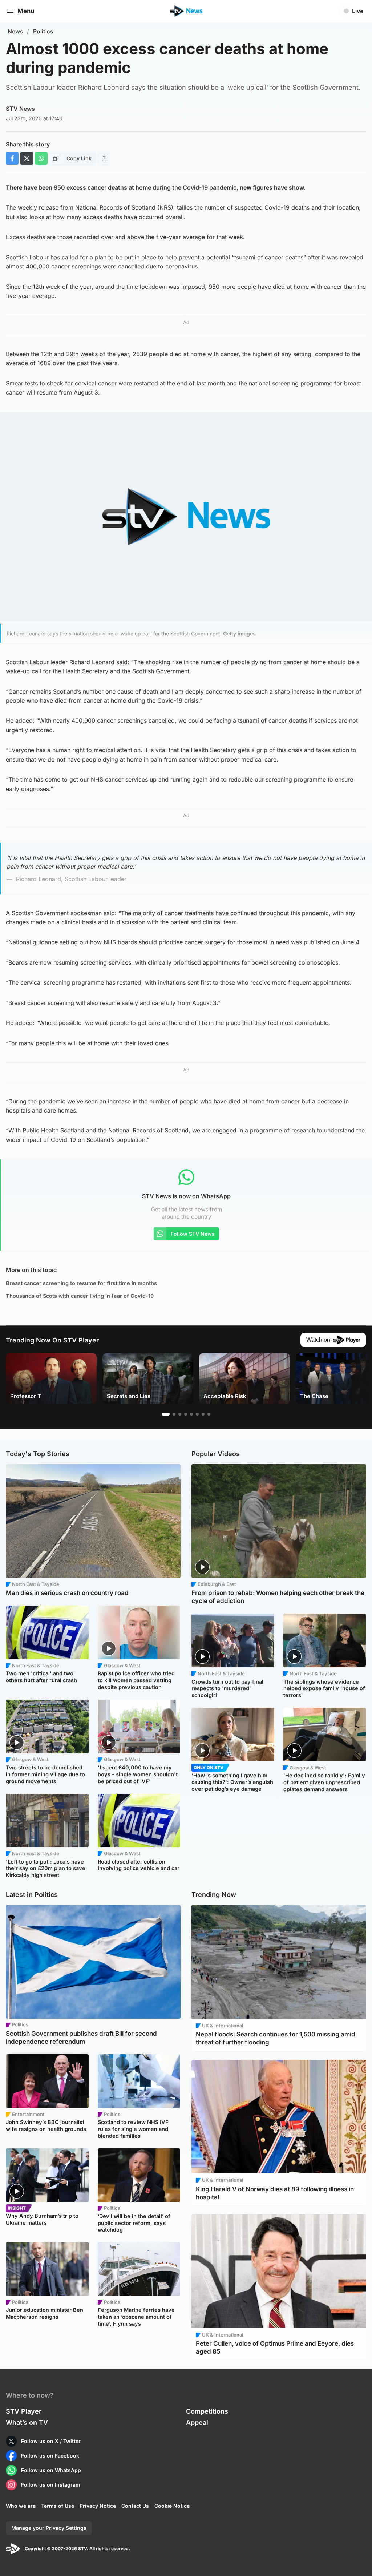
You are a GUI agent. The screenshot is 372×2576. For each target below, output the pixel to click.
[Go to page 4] (186, 1414)
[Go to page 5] (191, 1414)
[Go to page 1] (166, 1414)
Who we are (21, 2506)
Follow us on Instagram (51, 2485)
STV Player (24, 2411)
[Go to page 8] (209, 1414)
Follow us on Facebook (50, 2456)
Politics (43, 31)
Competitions (207, 2411)
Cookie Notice (172, 2506)
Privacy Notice (98, 2506)
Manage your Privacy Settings (49, 2528)
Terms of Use (58, 2506)
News (15, 31)
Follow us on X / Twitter (51, 2441)
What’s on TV (27, 2422)
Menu (26, 11)
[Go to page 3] (180, 1414)
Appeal (197, 2422)
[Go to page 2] (174, 1414)
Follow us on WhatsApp (51, 2470)
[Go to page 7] (203, 1414)
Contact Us (135, 2506)
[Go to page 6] (197, 1414)
